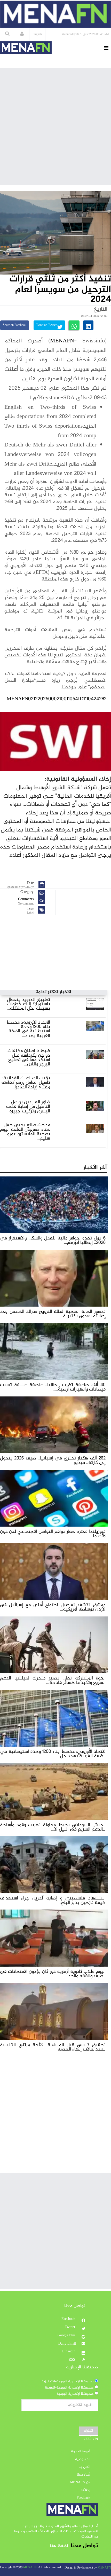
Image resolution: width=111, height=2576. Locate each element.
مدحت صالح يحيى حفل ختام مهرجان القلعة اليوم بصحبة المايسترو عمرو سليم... (25, 1132)
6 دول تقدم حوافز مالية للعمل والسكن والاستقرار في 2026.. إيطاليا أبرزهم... (53, 1240)
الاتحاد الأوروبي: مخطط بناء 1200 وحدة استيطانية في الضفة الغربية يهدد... (28, 1029)
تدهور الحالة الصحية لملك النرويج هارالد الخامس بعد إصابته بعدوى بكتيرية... (53, 1314)
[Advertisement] (55, 126)
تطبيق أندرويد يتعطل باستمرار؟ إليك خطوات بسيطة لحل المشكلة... (28, 1004)
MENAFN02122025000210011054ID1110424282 (57, 699)
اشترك (88, 2431)
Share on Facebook (15, 325)
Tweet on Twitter (47, 325)
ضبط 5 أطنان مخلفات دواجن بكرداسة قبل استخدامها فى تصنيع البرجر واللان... (29, 1058)
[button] (22, 34)
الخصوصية (83, 2459)
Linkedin (69, 2352)
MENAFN (62, 341)
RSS (72, 2360)
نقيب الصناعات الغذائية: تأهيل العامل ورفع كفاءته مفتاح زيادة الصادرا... (26, 1083)
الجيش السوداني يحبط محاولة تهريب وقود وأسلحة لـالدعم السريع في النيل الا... (53, 1827)
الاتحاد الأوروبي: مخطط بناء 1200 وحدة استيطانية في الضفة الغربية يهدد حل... (53, 1754)
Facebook (69, 2319)
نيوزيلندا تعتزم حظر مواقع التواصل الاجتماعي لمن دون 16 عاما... (53, 1534)
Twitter (71, 2327)
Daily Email (67, 2344)
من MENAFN (80, 2483)
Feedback (84, 2498)
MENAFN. (30, 2568)
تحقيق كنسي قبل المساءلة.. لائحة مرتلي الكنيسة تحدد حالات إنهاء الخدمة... (53, 2047)
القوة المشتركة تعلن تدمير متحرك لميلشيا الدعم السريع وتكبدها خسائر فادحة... (53, 1680)
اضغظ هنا (59, 2546)
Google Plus (67, 2336)
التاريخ (100, 309)
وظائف (86, 2490)
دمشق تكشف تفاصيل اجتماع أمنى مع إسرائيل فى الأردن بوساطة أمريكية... (53, 1607)
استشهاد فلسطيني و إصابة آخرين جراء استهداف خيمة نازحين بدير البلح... (53, 1900)
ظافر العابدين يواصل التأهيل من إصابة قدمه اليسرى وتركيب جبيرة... (28, 1107)
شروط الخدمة (81, 2452)
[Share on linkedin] (88, 325)
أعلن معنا (84, 2475)
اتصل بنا (84, 2467)
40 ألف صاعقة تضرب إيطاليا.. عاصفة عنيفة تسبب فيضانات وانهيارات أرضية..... (53, 1387)
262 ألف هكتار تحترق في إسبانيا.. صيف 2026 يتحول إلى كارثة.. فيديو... (53, 1460)
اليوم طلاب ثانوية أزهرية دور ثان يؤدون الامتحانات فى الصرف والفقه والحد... (53, 1974)
